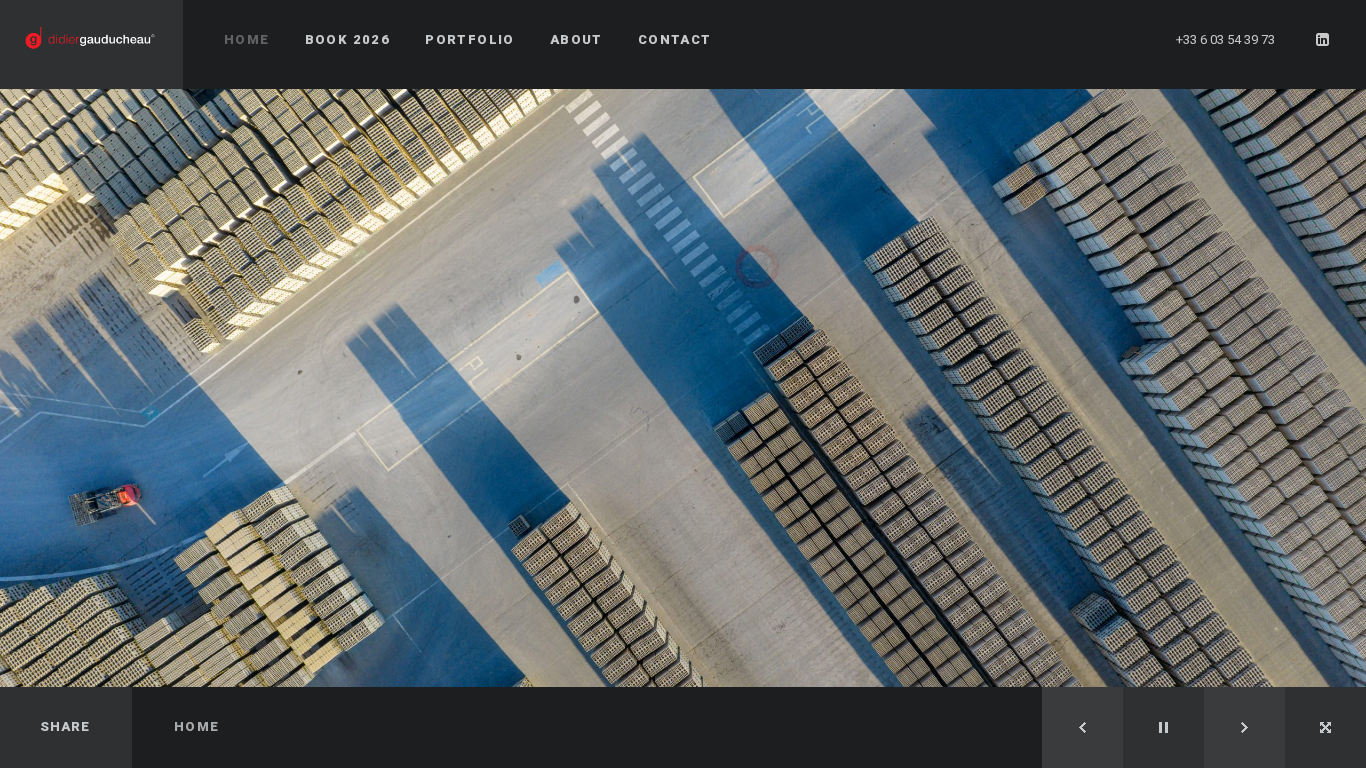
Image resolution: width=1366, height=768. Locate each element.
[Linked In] (1323, 40)
